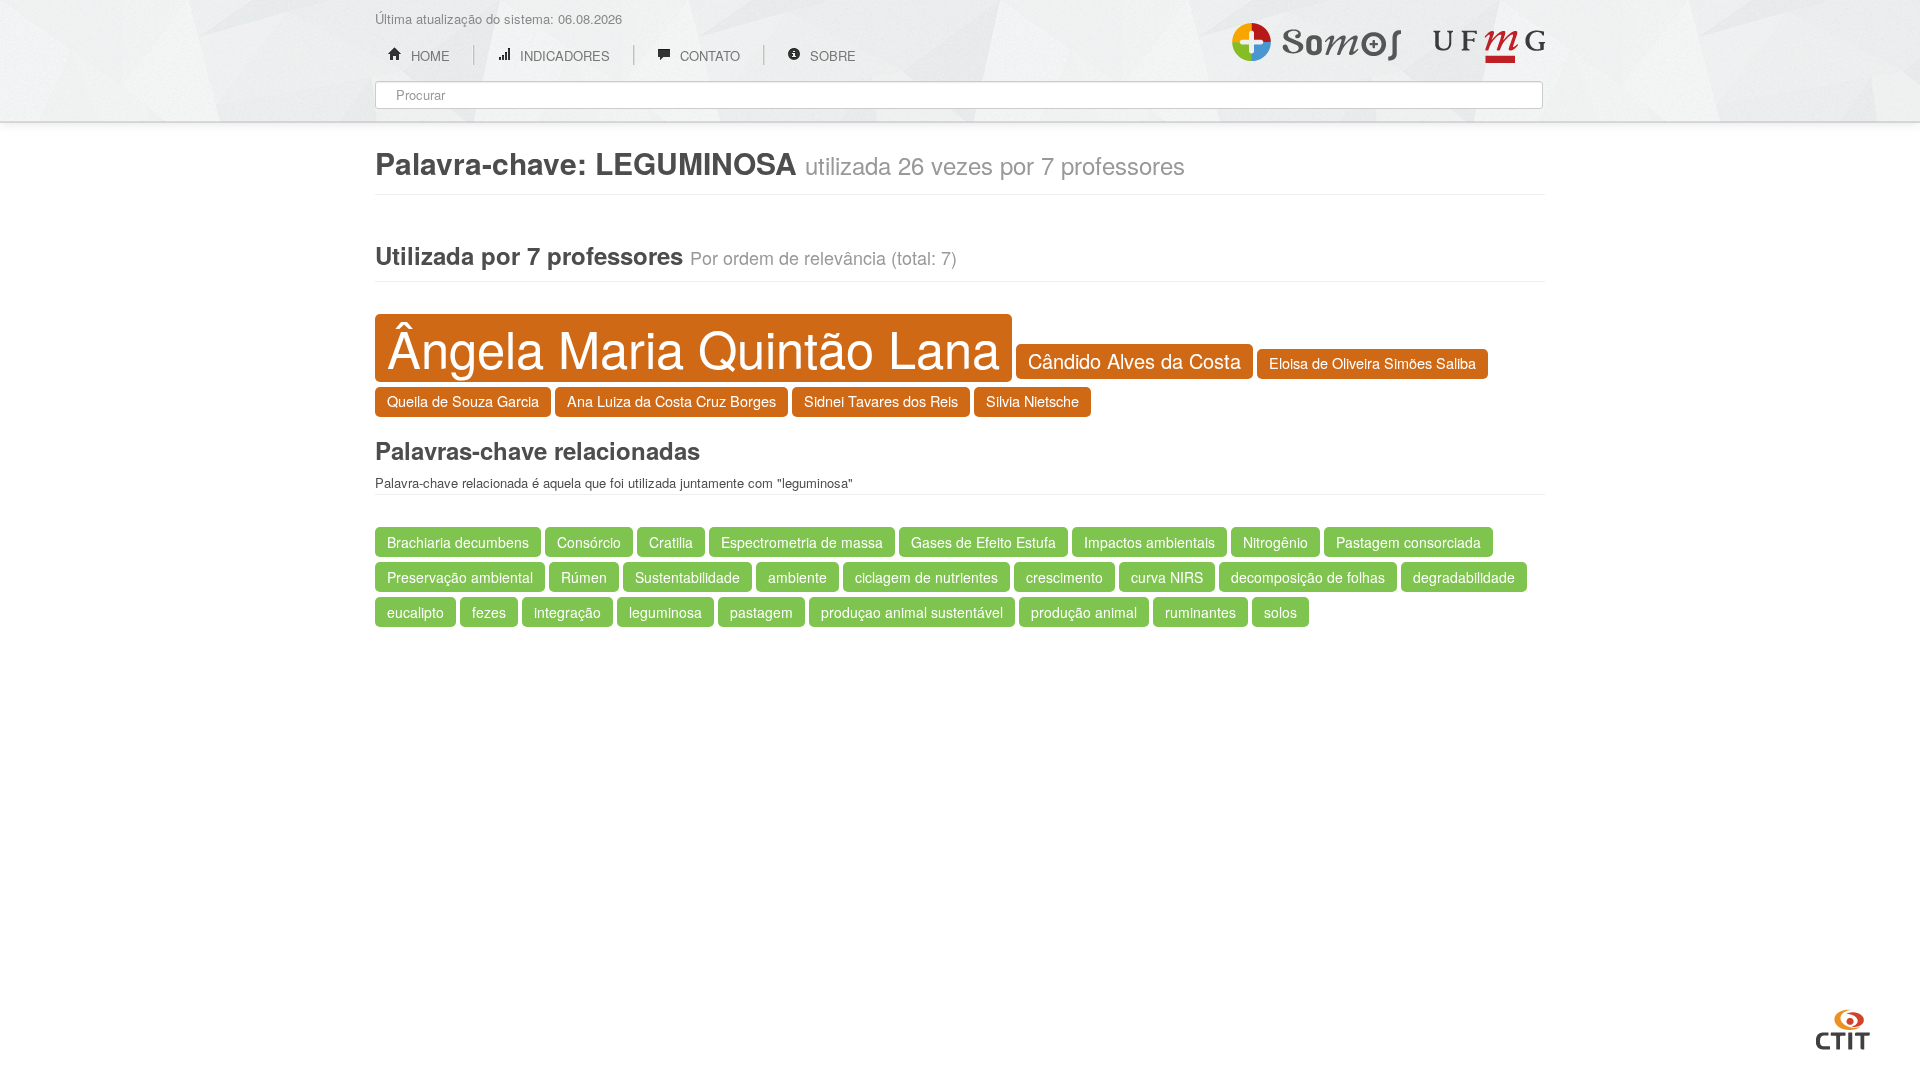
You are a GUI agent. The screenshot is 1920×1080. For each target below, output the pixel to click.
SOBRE (831, 55)
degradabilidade (1464, 577)
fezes (489, 612)
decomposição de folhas (1308, 577)
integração (567, 612)
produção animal (1084, 612)
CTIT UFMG (1843, 1027)
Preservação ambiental (460, 577)
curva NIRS (1167, 577)
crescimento (1064, 577)
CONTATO (708, 55)
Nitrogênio (1275, 542)
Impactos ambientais (1149, 542)
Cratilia (671, 542)
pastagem (761, 612)
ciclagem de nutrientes (926, 577)
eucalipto (415, 612)
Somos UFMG (1316, 38)
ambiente (797, 577)
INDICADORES (563, 55)
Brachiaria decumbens (458, 542)
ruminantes (1200, 612)
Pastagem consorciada (1408, 542)
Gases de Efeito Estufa (983, 542)
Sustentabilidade (687, 577)
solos (1280, 612)
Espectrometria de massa (802, 542)
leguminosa (665, 612)
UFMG (1489, 46)
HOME (428, 55)
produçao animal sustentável (912, 612)
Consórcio (589, 542)
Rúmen (584, 577)
